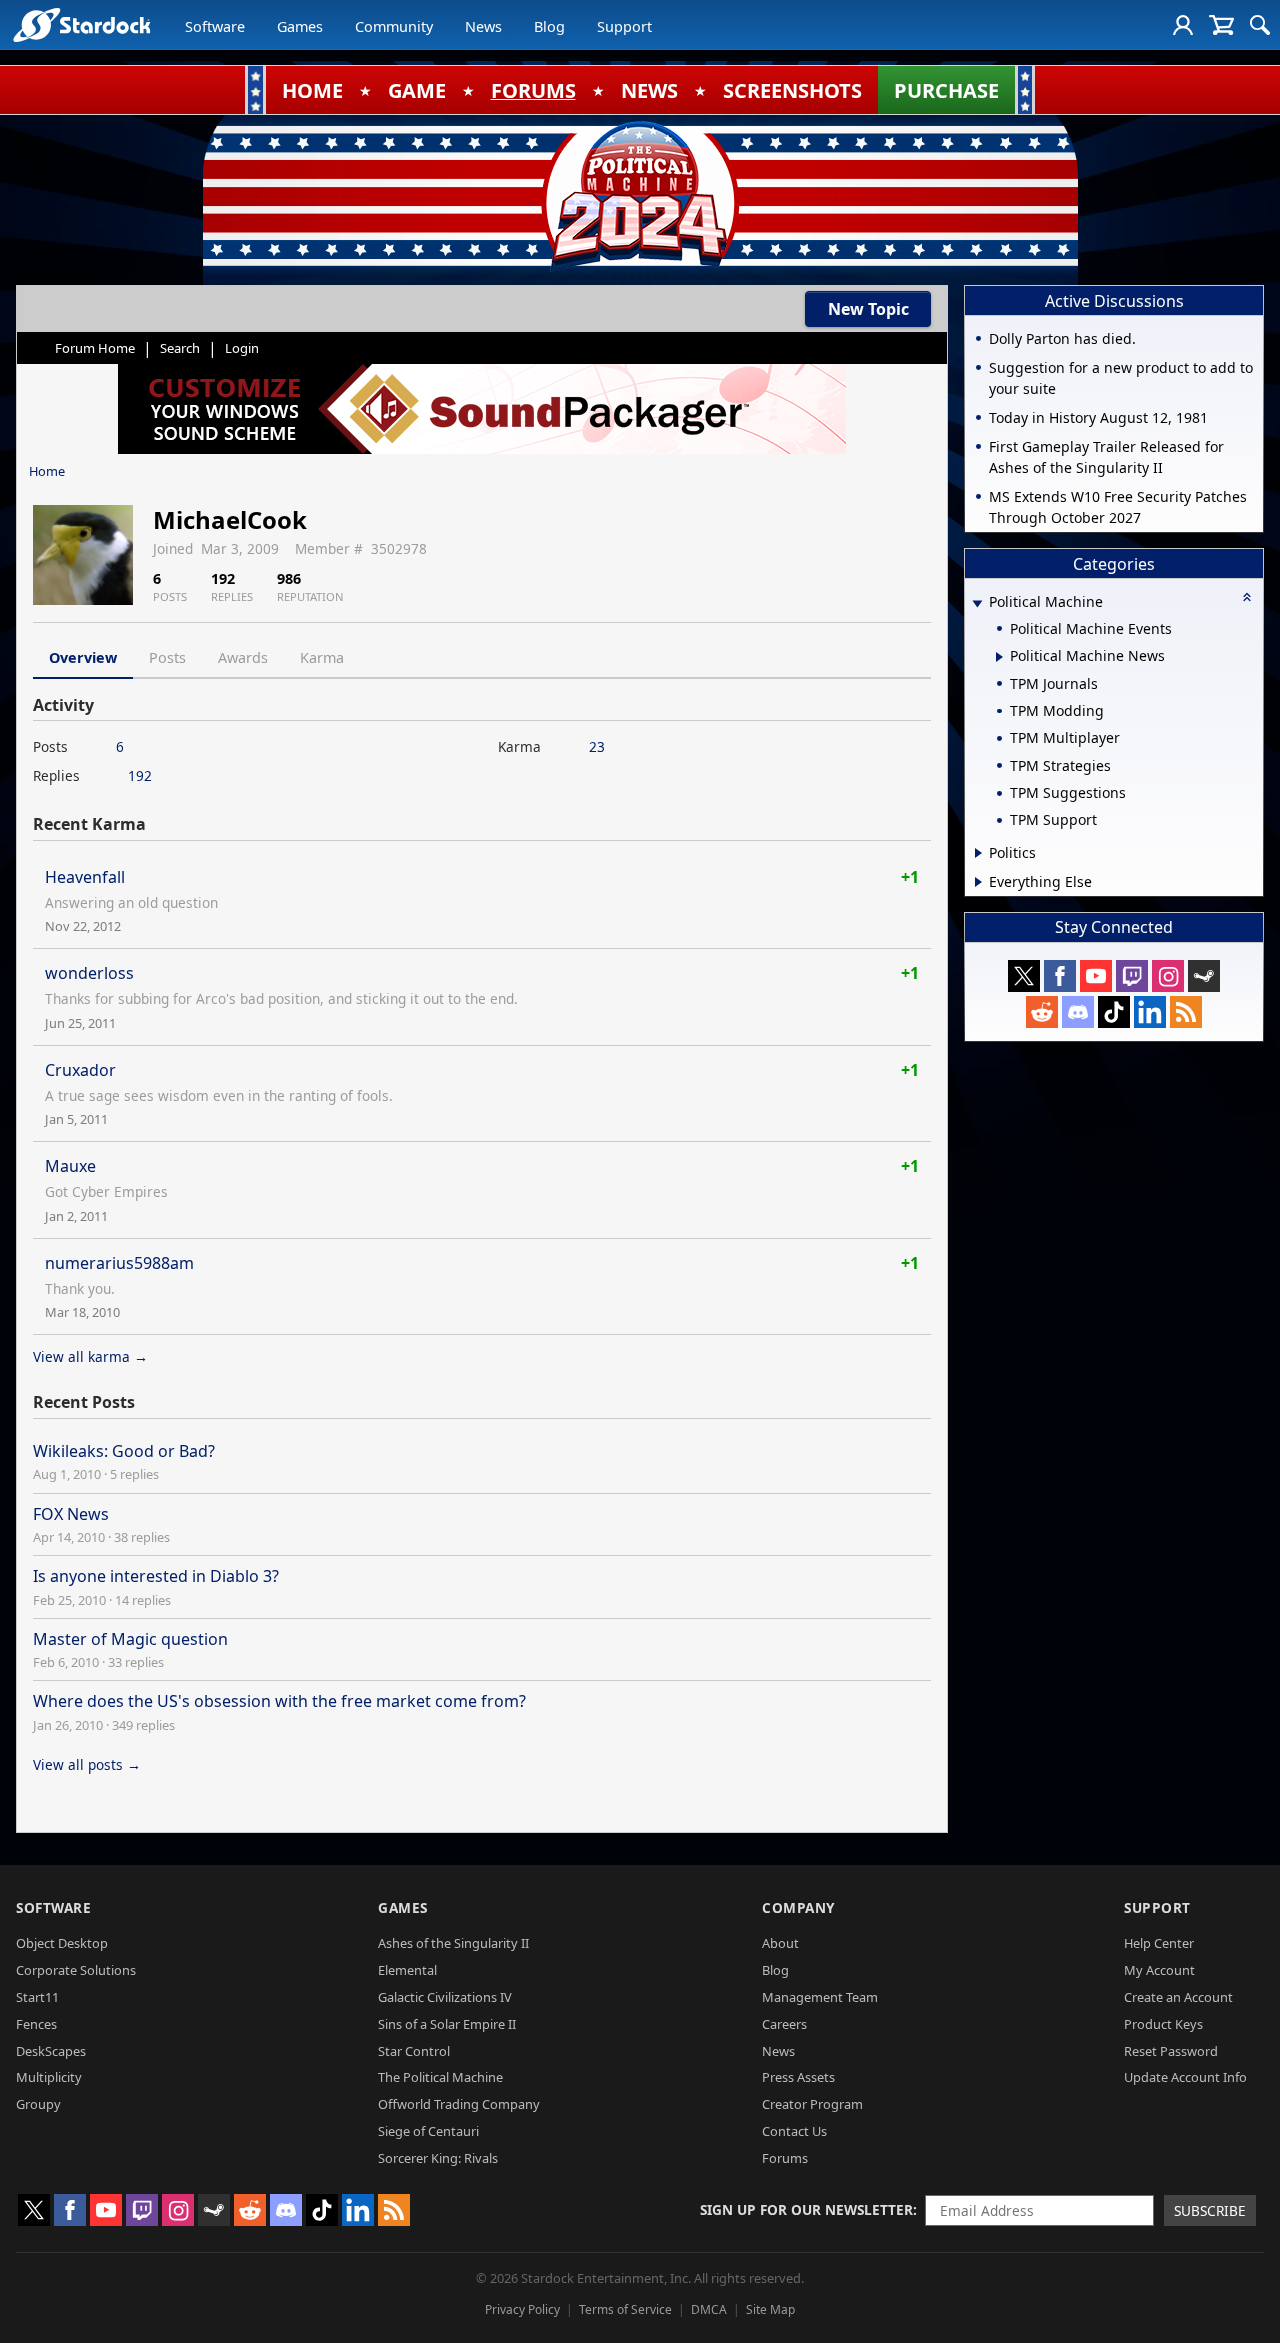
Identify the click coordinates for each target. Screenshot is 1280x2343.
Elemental (407, 1970)
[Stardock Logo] (81, 24)
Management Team (820, 1997)
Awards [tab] (243, 657)
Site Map (770, 2309)
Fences (36, 2024)
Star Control (414, 2051)
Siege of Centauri (428, 2131)
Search (180, 348)
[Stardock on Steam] (1204, 976)
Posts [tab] (167, 657)
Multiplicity (49, 2077)
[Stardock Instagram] (1168, 976)
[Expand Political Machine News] (999, 657)
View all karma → (90, 1356)
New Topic (868, 309)
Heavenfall (85, 877)
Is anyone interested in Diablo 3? (156, 1576)
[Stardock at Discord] (1078, 1012)
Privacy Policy (522, 2309)
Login (242, 348)
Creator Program (812, 2104)
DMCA (709, 2309)
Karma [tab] (322, 657)
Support (624, 26)
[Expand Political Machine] (977, 603)
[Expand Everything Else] (978, 882)
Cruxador (80, 1070)
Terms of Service (625, 2309)
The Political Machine (440, 2077)
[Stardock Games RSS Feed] (1186, 1012)
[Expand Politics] (978, 853)
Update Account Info (1185, 2077)
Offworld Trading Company (459, 2104)
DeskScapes (51, 2051)
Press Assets (798, 2077)
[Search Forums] (1260, 25)
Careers (784, 2024)
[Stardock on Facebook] (1060, 976)
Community (394, 26)
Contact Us (794, 2131)
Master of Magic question (130, 1639)
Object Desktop (62, 1943)
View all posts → (87, 1764)
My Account (1159, 1970)
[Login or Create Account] (1183, 25)
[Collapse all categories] (1247, 597)
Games (300, 26)
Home (47, 471)
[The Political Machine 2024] (640, 195)
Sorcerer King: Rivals (438, 2158)
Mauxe (70, 1166)
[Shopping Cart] (1221, 25)
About (780, 1943)
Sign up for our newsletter (806, 2209)
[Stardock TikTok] (1114, 1012)
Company (798, 1907)
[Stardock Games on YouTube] (1096, 976)
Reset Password (1171, 2051)
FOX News (71, 1514)
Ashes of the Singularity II (453, 1943)
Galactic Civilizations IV (445, 1997)
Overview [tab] (83, 657)
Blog (549, 26)
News (483, 26)
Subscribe (1210, 2210)
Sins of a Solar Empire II (447, 2024)
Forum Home (95, 348)
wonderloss (89, 973)
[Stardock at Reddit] (1042, 1012)
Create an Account (1178, 1997)
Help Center (1159, 1943)
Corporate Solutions (76, 1970)
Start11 (37, 1997)
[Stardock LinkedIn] (1150, 1012)
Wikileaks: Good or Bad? (124, 1451)
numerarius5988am (119, 1263)
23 (597, 746)
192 (140, 775)
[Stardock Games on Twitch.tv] (1132, 976)
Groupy (38, 2104)
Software (215, 26)
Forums (785, 2158)
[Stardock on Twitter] (1024, 976)
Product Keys (1163, 2024)
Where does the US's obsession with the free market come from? (279, 1701)
